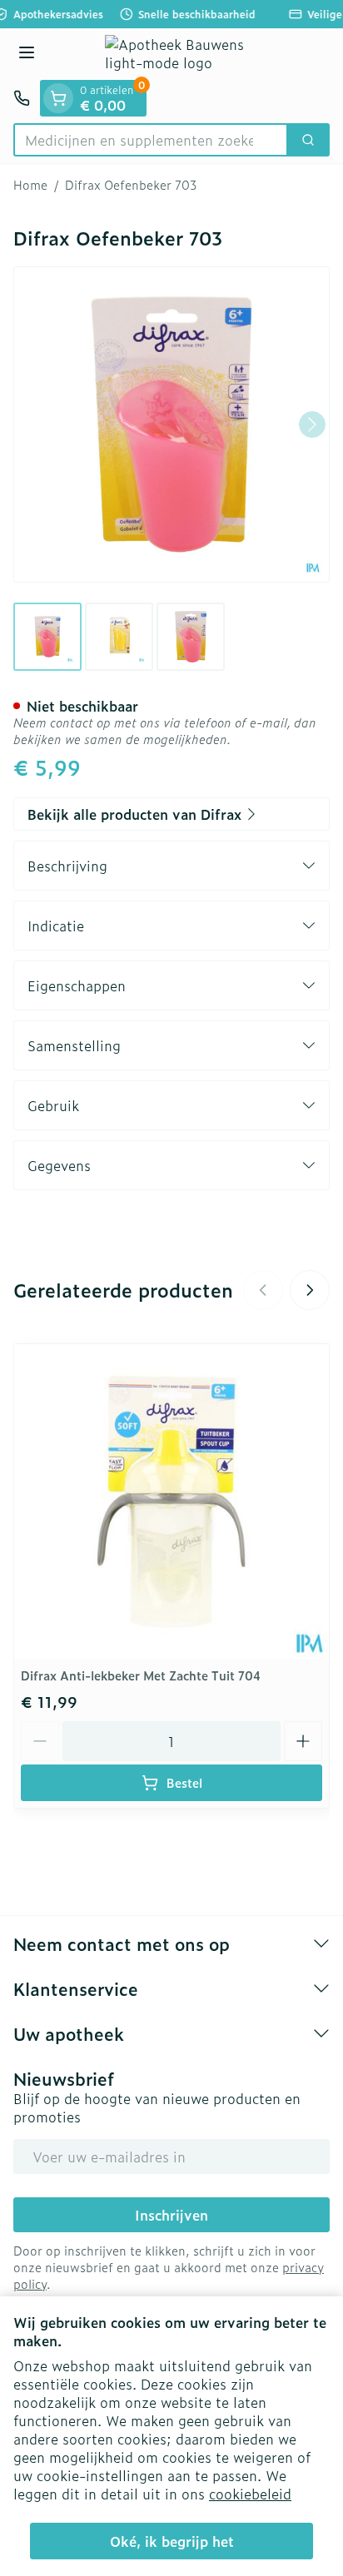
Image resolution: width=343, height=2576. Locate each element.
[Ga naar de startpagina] (188, 54)
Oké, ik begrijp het (172, 2541)
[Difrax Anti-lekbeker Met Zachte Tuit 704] (171, 1501)
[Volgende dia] (310, 1290)
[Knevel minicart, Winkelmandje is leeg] (58, 98)
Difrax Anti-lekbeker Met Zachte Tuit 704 (141, 1675)
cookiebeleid (250, 2494)
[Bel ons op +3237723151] (22, 98)
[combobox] (151, 140)
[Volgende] (312, 424)
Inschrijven (171, 2215)
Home (30, 185)
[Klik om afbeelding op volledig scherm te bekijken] (171, 424)
